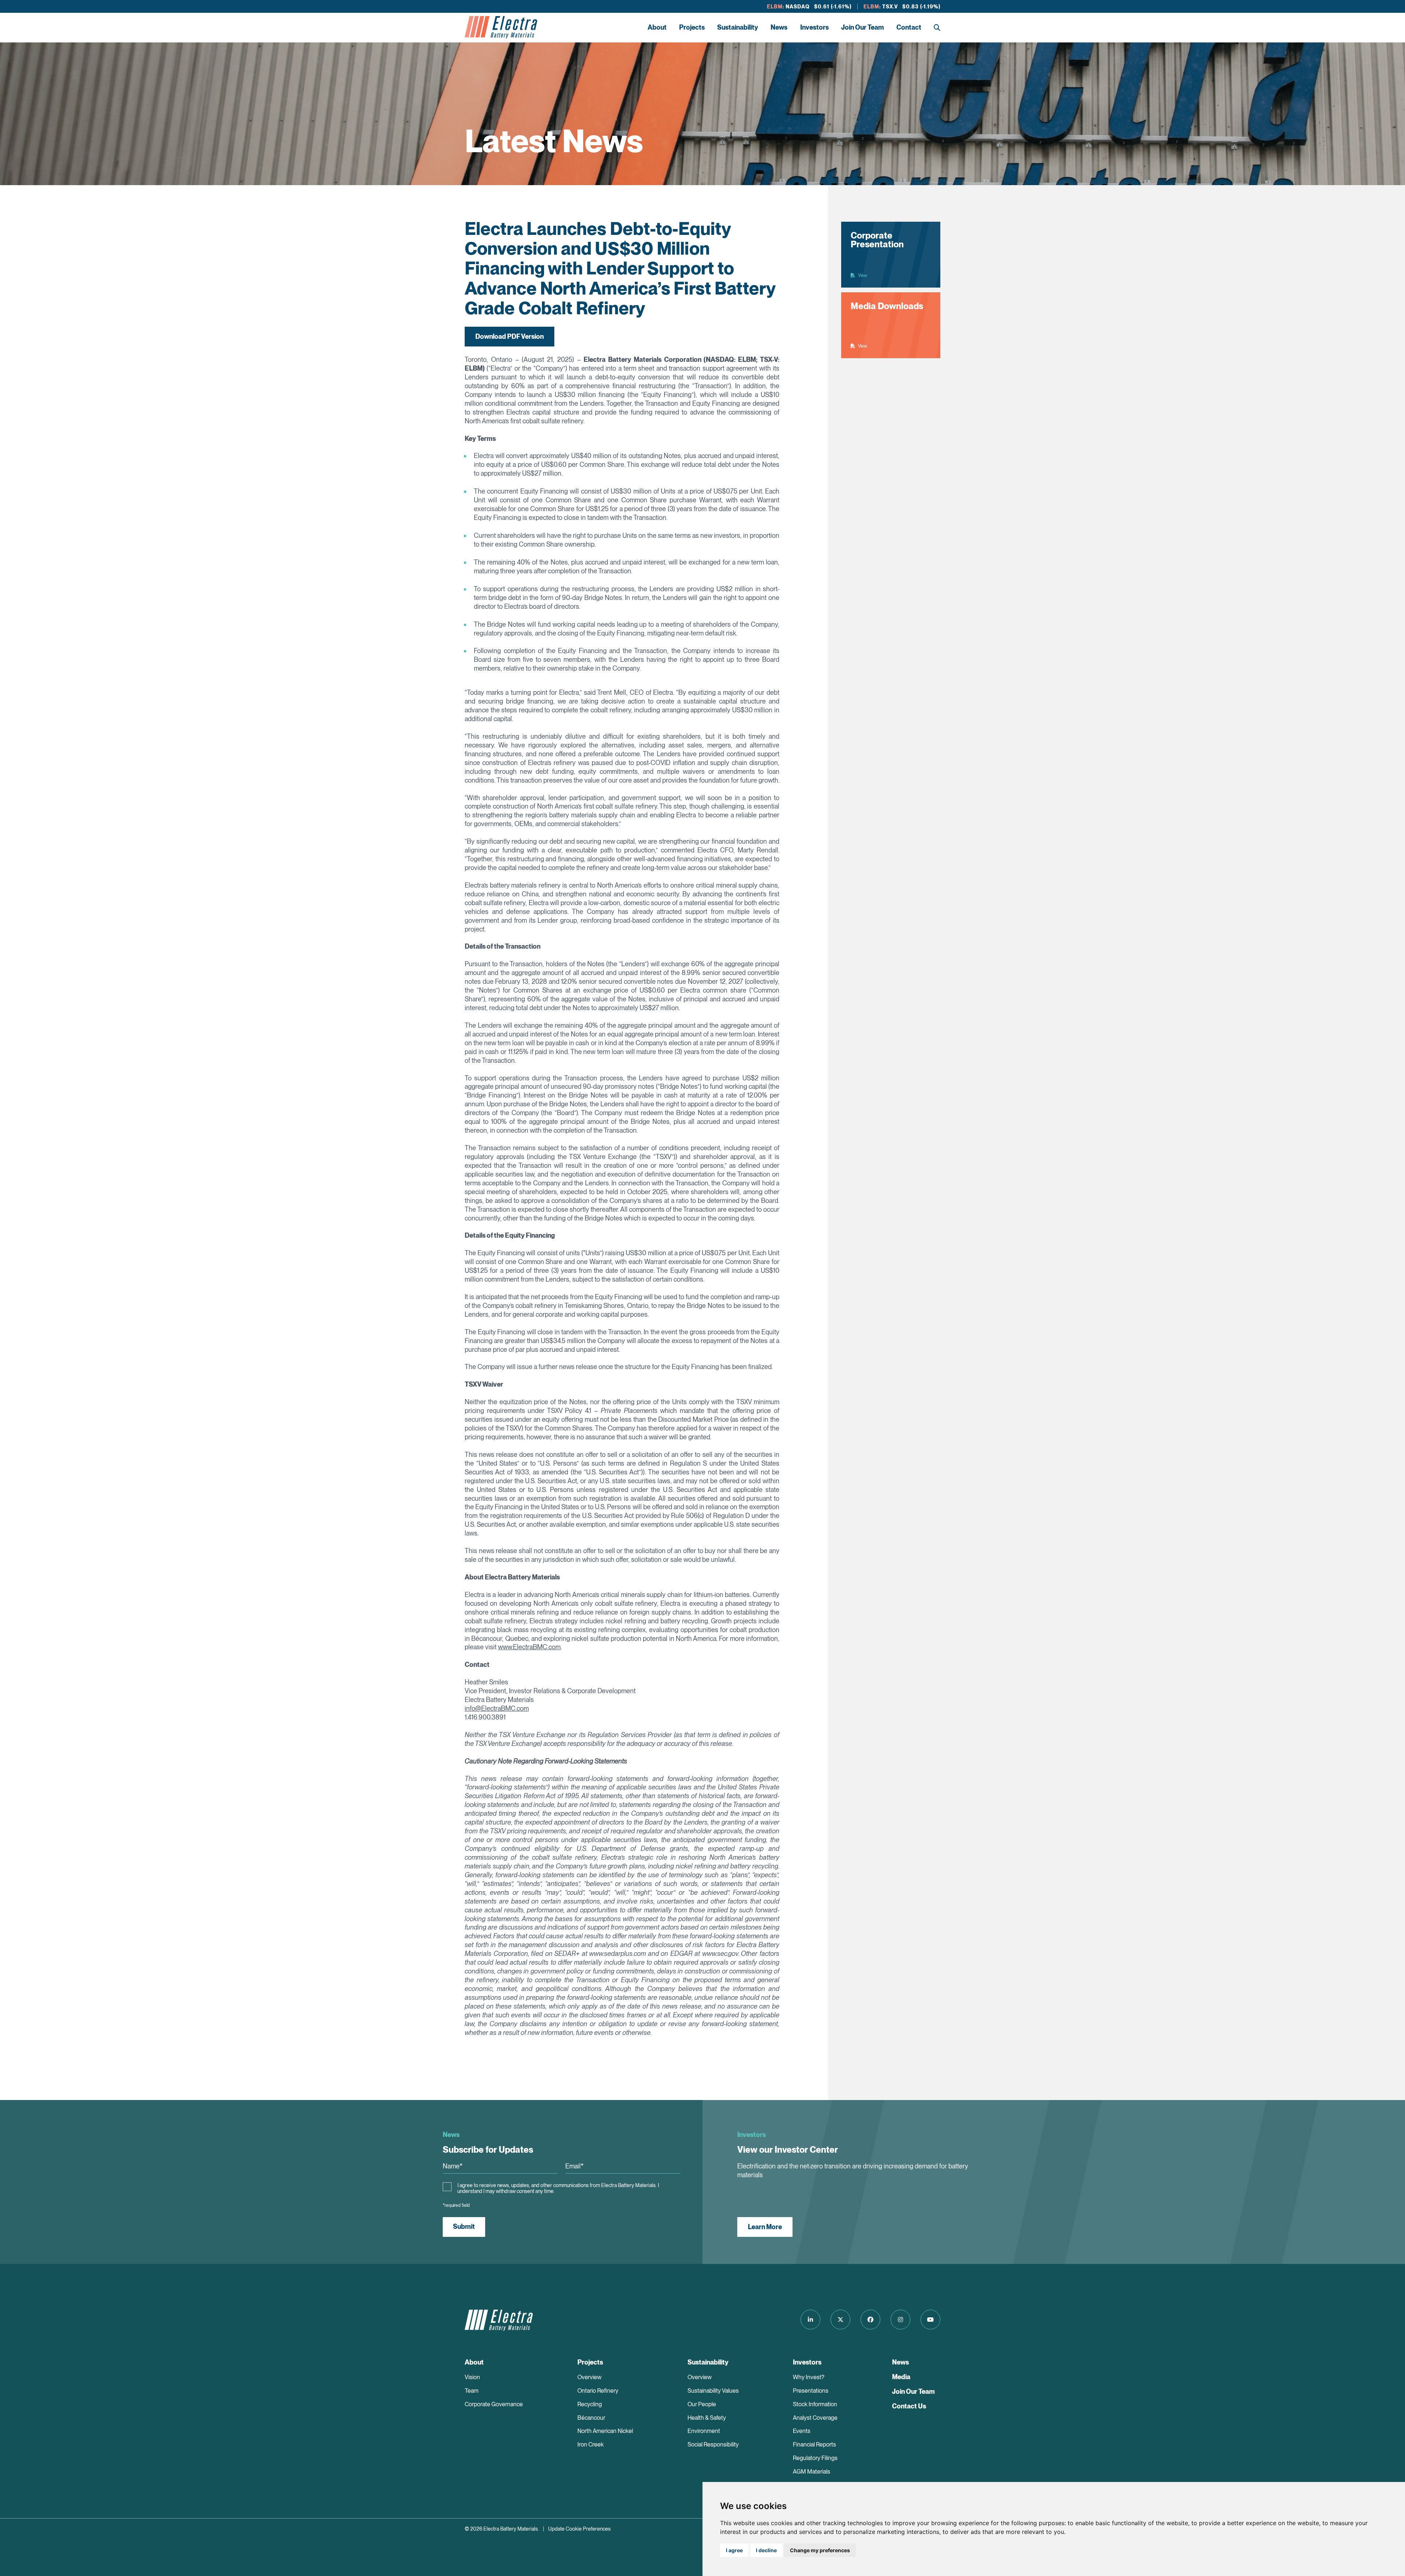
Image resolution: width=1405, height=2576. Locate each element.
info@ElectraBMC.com (497, 1708)
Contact (909, 27)
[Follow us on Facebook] (870, 2320)
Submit (464, 2226)
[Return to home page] (501, 27)
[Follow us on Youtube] (930, 2320)
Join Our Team (863, 27)
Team (472, 2391)
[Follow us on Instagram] (900, 2320)
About (657, 27)
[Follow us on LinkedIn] (810, 2320)
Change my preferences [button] (820, 2550)
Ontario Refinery (598, 2391)
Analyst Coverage (815, 2418)
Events (802, 2431)
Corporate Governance (494, 2404)
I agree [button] (734, 2550)
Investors (814, 27)
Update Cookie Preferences (579, 2529)
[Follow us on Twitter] (840, 2320)
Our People (702, 2404)
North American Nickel (605, 2431)
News (779, 27)
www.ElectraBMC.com (529, 1647)
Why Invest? (809, 2377)
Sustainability (738, 27)
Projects (692, 27)
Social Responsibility (713, 2444)
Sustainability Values (713, 2391)
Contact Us (909, 2406)
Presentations (811, 2391)
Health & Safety (707, 2418)
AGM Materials (812, 2472)
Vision (472, 2377)
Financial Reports (814, 2444)
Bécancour (591, 2418)
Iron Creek (591, 2444)
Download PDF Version (509, 336)
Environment (704, 2431)
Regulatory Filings (815, 2458)
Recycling (590, 2404)
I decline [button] (766, 2550)
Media (901, 2377)
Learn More (765, 2227)
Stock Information (815, 2404)
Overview (589, 2377)
